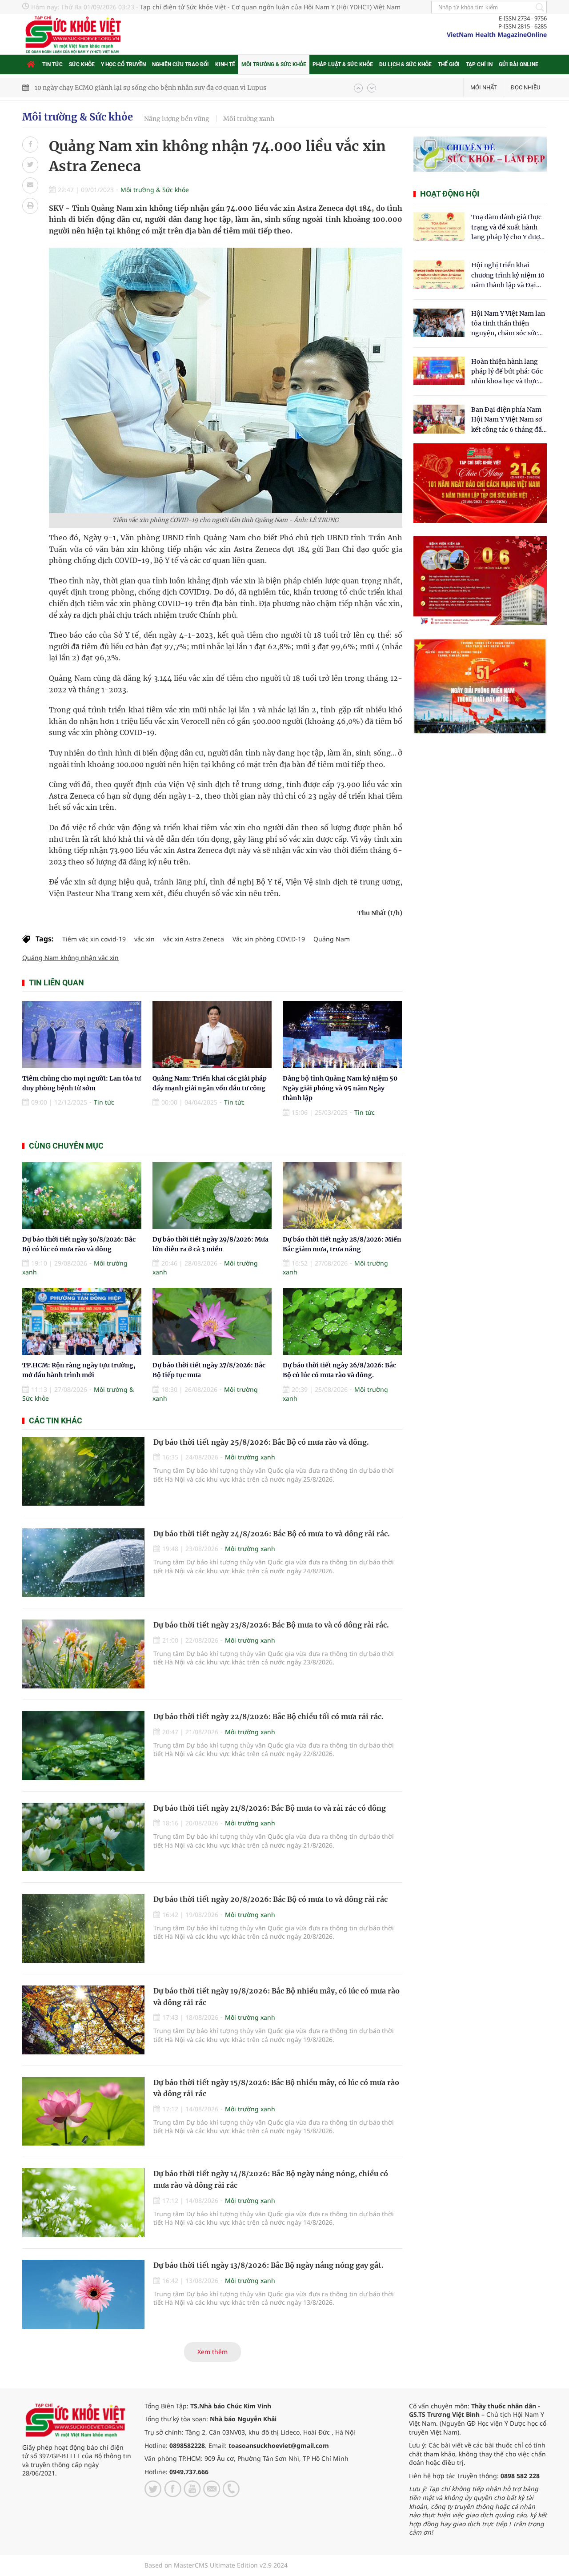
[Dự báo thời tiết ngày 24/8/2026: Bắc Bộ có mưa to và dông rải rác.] (83, 1563)
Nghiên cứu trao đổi (180, 64)
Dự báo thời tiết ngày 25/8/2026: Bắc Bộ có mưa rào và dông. (261, 1442)
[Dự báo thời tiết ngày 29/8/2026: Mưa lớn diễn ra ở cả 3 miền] (212, 1196)
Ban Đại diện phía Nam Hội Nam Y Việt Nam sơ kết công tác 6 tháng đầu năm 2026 (509, 420)
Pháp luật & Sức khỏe (343, 64)
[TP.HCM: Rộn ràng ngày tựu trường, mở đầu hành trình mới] (82, 1321)
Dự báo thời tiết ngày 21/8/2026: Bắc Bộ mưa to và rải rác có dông (270, 1808)
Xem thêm (212, 2352)
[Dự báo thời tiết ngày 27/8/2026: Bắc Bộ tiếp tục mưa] (212, 1321)
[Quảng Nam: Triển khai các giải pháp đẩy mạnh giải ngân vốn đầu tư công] (212, 1035)
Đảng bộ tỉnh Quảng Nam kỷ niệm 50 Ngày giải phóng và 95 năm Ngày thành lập (340, 1088)
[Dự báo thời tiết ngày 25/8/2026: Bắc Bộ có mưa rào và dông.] (83, 1471)
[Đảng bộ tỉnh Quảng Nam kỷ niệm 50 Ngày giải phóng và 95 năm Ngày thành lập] (342, 1035)
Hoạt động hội (450, 194)
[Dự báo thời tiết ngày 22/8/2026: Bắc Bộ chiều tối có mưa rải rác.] (83, 1746)
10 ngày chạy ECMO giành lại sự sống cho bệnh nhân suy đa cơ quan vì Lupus (150, 88)
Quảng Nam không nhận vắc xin (70, 958)
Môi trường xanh (249, 119)
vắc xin (144, 939)
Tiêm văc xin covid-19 (94, 939)
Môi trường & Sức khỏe (274, 64)
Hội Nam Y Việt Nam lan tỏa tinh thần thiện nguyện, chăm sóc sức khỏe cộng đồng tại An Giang (508, 324)
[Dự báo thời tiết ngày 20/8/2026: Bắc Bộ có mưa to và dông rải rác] (83, 1928)
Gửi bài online (519, 64)
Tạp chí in (479, 64)
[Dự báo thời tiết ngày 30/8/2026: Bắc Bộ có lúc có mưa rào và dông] (82, 1196)
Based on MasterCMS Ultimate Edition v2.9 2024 (216, 2565)
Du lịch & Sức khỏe (405, 64)
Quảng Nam (332, 939)
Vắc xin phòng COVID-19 (269, 939)
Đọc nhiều (525, 87)
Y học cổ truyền (123, 64)
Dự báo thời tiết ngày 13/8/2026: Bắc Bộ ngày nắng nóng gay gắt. (268, 2265)
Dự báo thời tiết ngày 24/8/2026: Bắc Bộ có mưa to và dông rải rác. (272, 1534)
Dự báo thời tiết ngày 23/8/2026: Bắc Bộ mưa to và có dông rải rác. (271, 1625)
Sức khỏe (82, 64)
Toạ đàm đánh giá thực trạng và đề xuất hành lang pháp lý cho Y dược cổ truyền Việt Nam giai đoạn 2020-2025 (507, 227)
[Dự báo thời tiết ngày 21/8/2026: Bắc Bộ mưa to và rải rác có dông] (83, 1837)
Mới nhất (484, 87)
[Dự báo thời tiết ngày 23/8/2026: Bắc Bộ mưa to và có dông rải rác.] (83, 1654)
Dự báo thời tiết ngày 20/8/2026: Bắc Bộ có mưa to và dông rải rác (270, 1899)
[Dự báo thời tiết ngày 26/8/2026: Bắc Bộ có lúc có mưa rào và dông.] (342, 1321)
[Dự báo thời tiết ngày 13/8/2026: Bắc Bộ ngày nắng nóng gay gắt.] (83, 2294)
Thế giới (449, 64)
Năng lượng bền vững (177, 119)
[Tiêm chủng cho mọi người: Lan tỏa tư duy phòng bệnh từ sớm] (82, 1035)
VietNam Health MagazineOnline (497, 34)
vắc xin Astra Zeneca (194, 939)
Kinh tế (225, 64)
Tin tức (52, 64)
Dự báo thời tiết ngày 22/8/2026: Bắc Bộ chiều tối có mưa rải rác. (268, 1716)
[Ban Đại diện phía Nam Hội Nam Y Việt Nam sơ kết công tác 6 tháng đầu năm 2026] (439, 419)
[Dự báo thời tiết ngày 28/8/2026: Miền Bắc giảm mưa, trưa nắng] (342, 1196)
